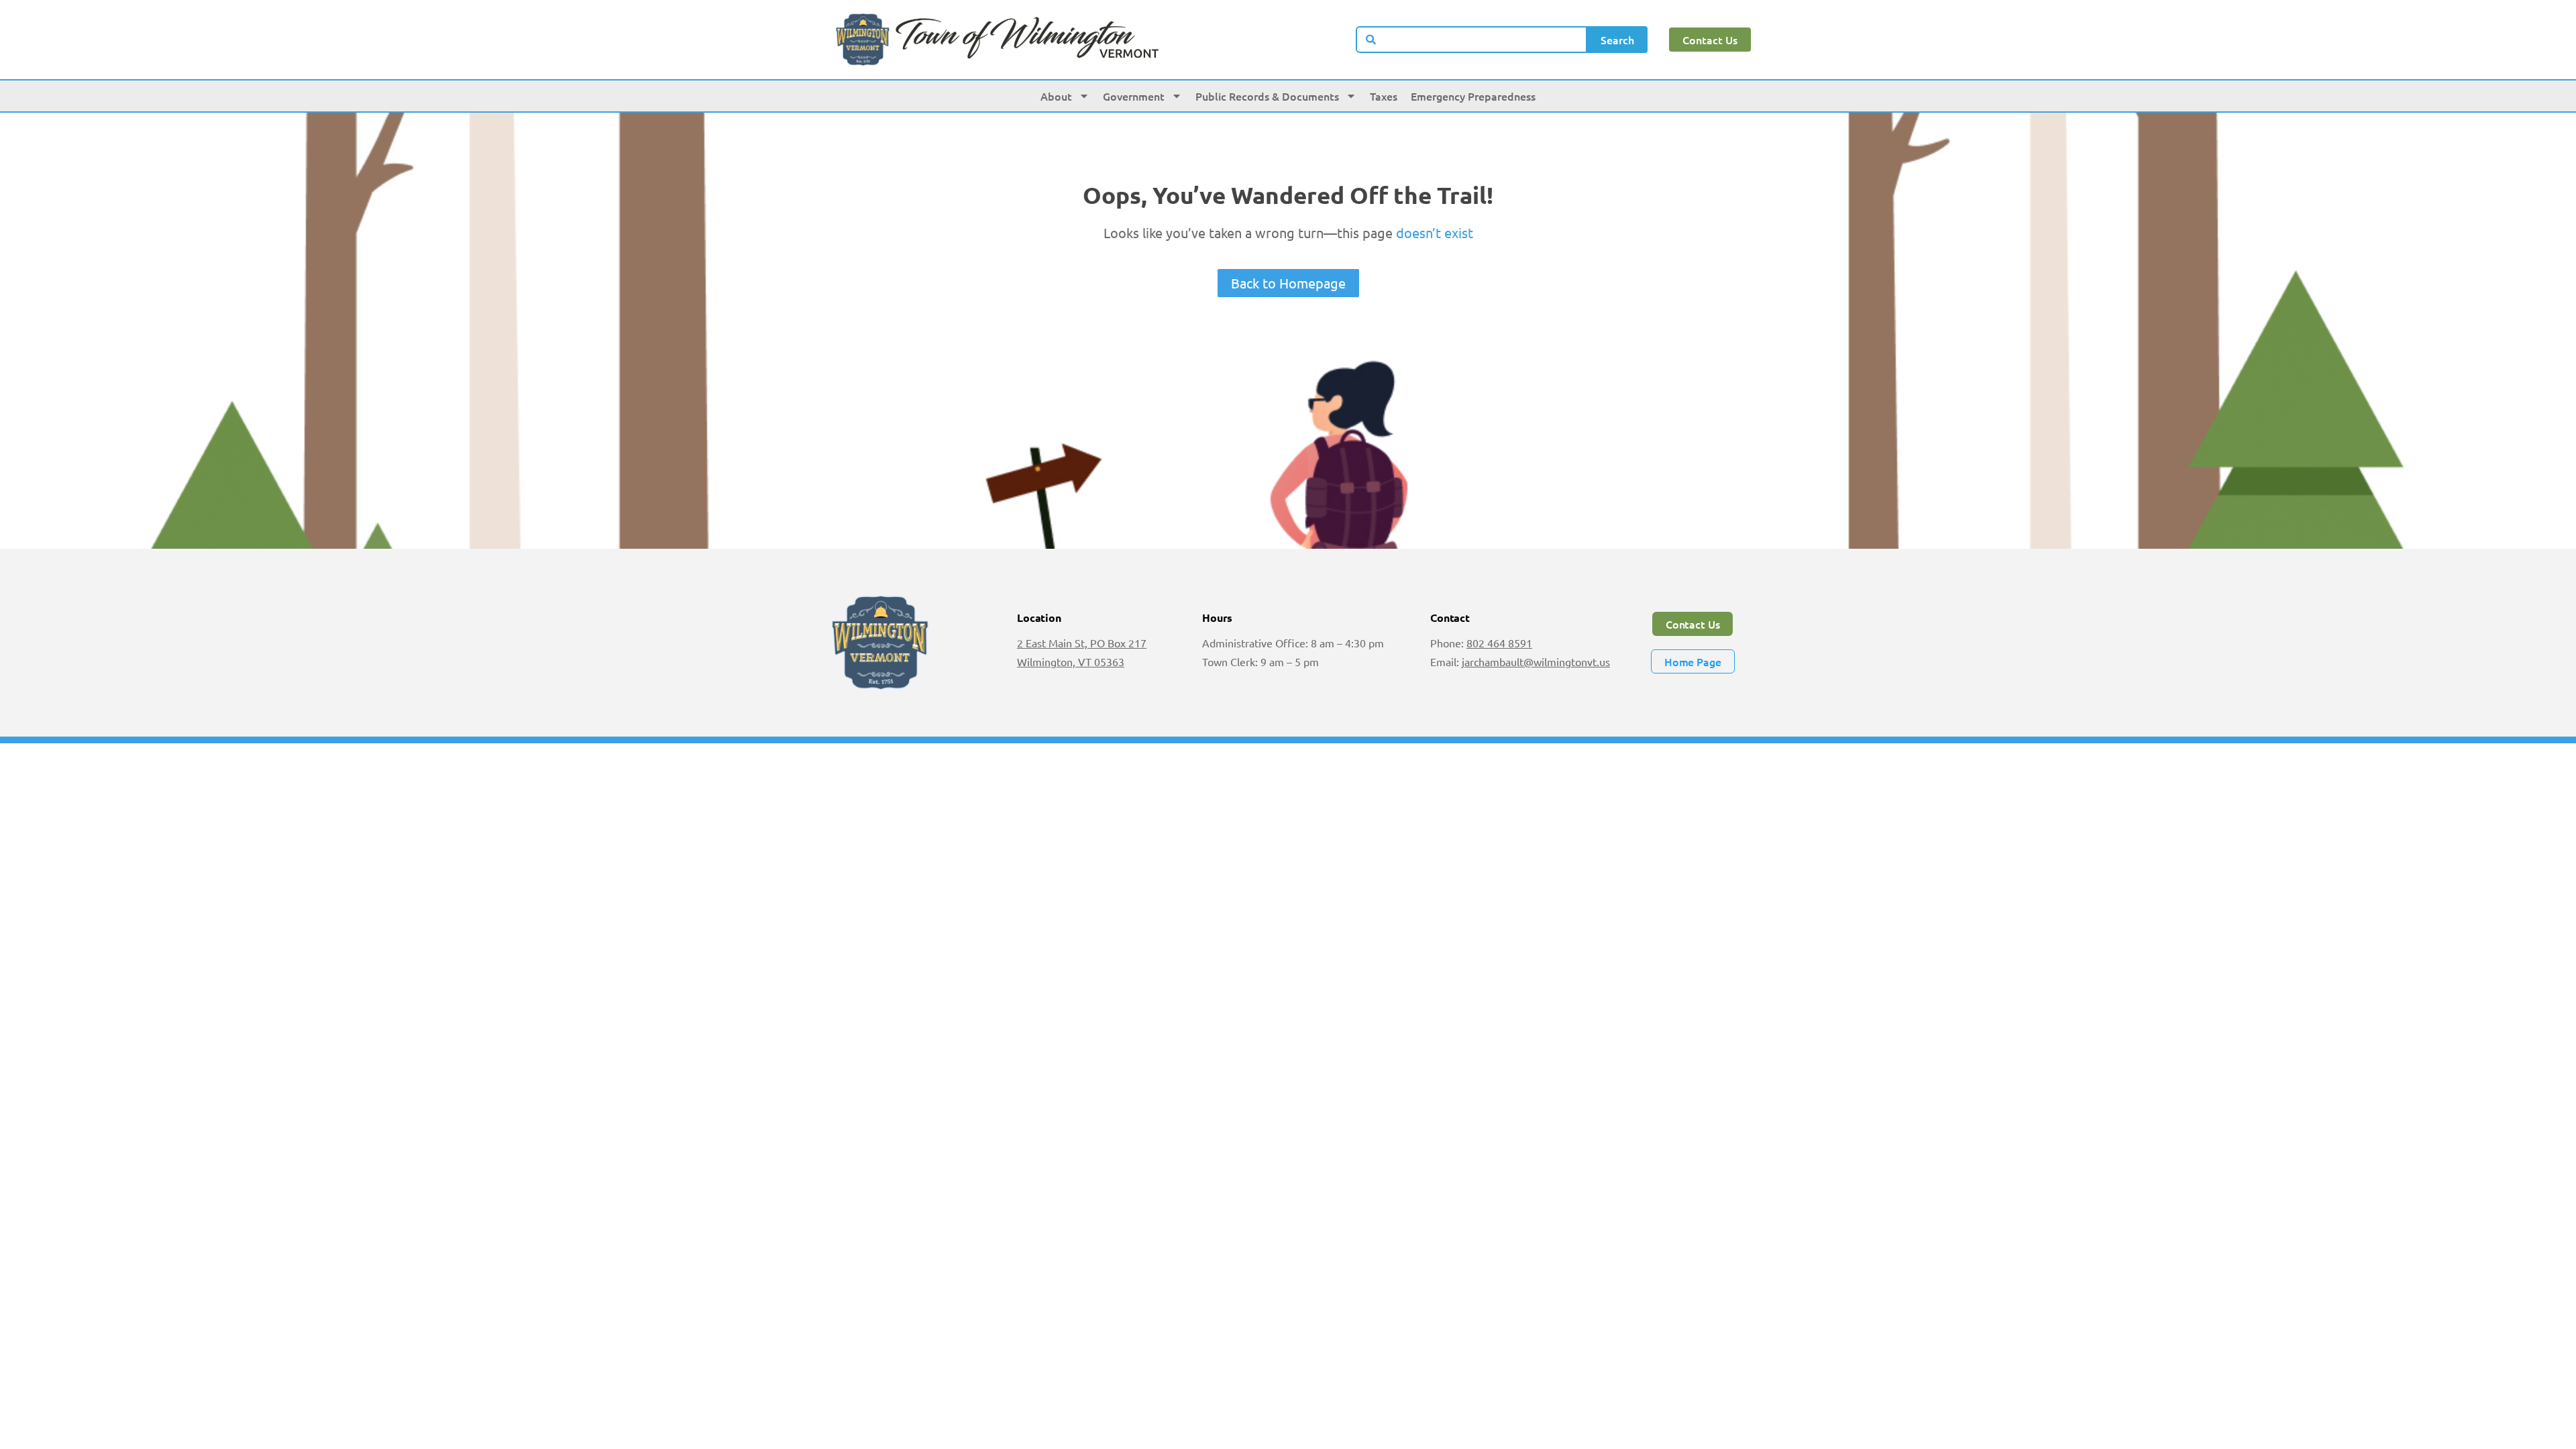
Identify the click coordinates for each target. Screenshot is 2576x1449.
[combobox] (1472, 40)
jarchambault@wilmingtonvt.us (1536, 661)
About (1056, 96)
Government (1134, 96)
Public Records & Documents (1267, 96)
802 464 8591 (1499, 643)
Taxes (1384, 96)
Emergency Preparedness (1473, 96)
